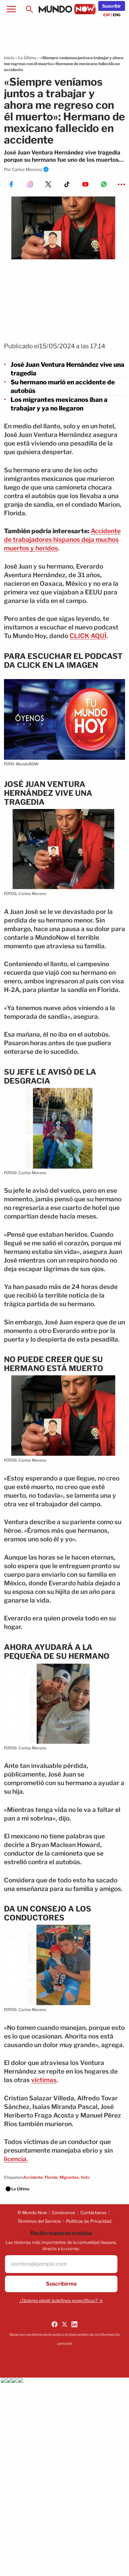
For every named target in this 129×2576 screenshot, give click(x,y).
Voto (85, 2177)
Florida (51, 2177)
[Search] (29, 9)
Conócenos (64, 2212)
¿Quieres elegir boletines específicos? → (61, 2300)
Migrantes (69, 2177)
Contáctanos (93, 2212)
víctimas (44, 2080)
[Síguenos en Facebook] (55, 2324)
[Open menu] (11, 9)
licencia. (16, 2159)
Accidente (33, 2177)
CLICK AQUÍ (88, 636)
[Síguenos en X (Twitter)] (64, 2324)
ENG (117, 15)
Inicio (9, 58)
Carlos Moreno (27, 169)
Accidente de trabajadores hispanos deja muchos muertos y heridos (62, 540)
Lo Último (27, 58)
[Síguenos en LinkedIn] (74, 2324)
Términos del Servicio (39, 2221)
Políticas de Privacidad (89, 2221)
